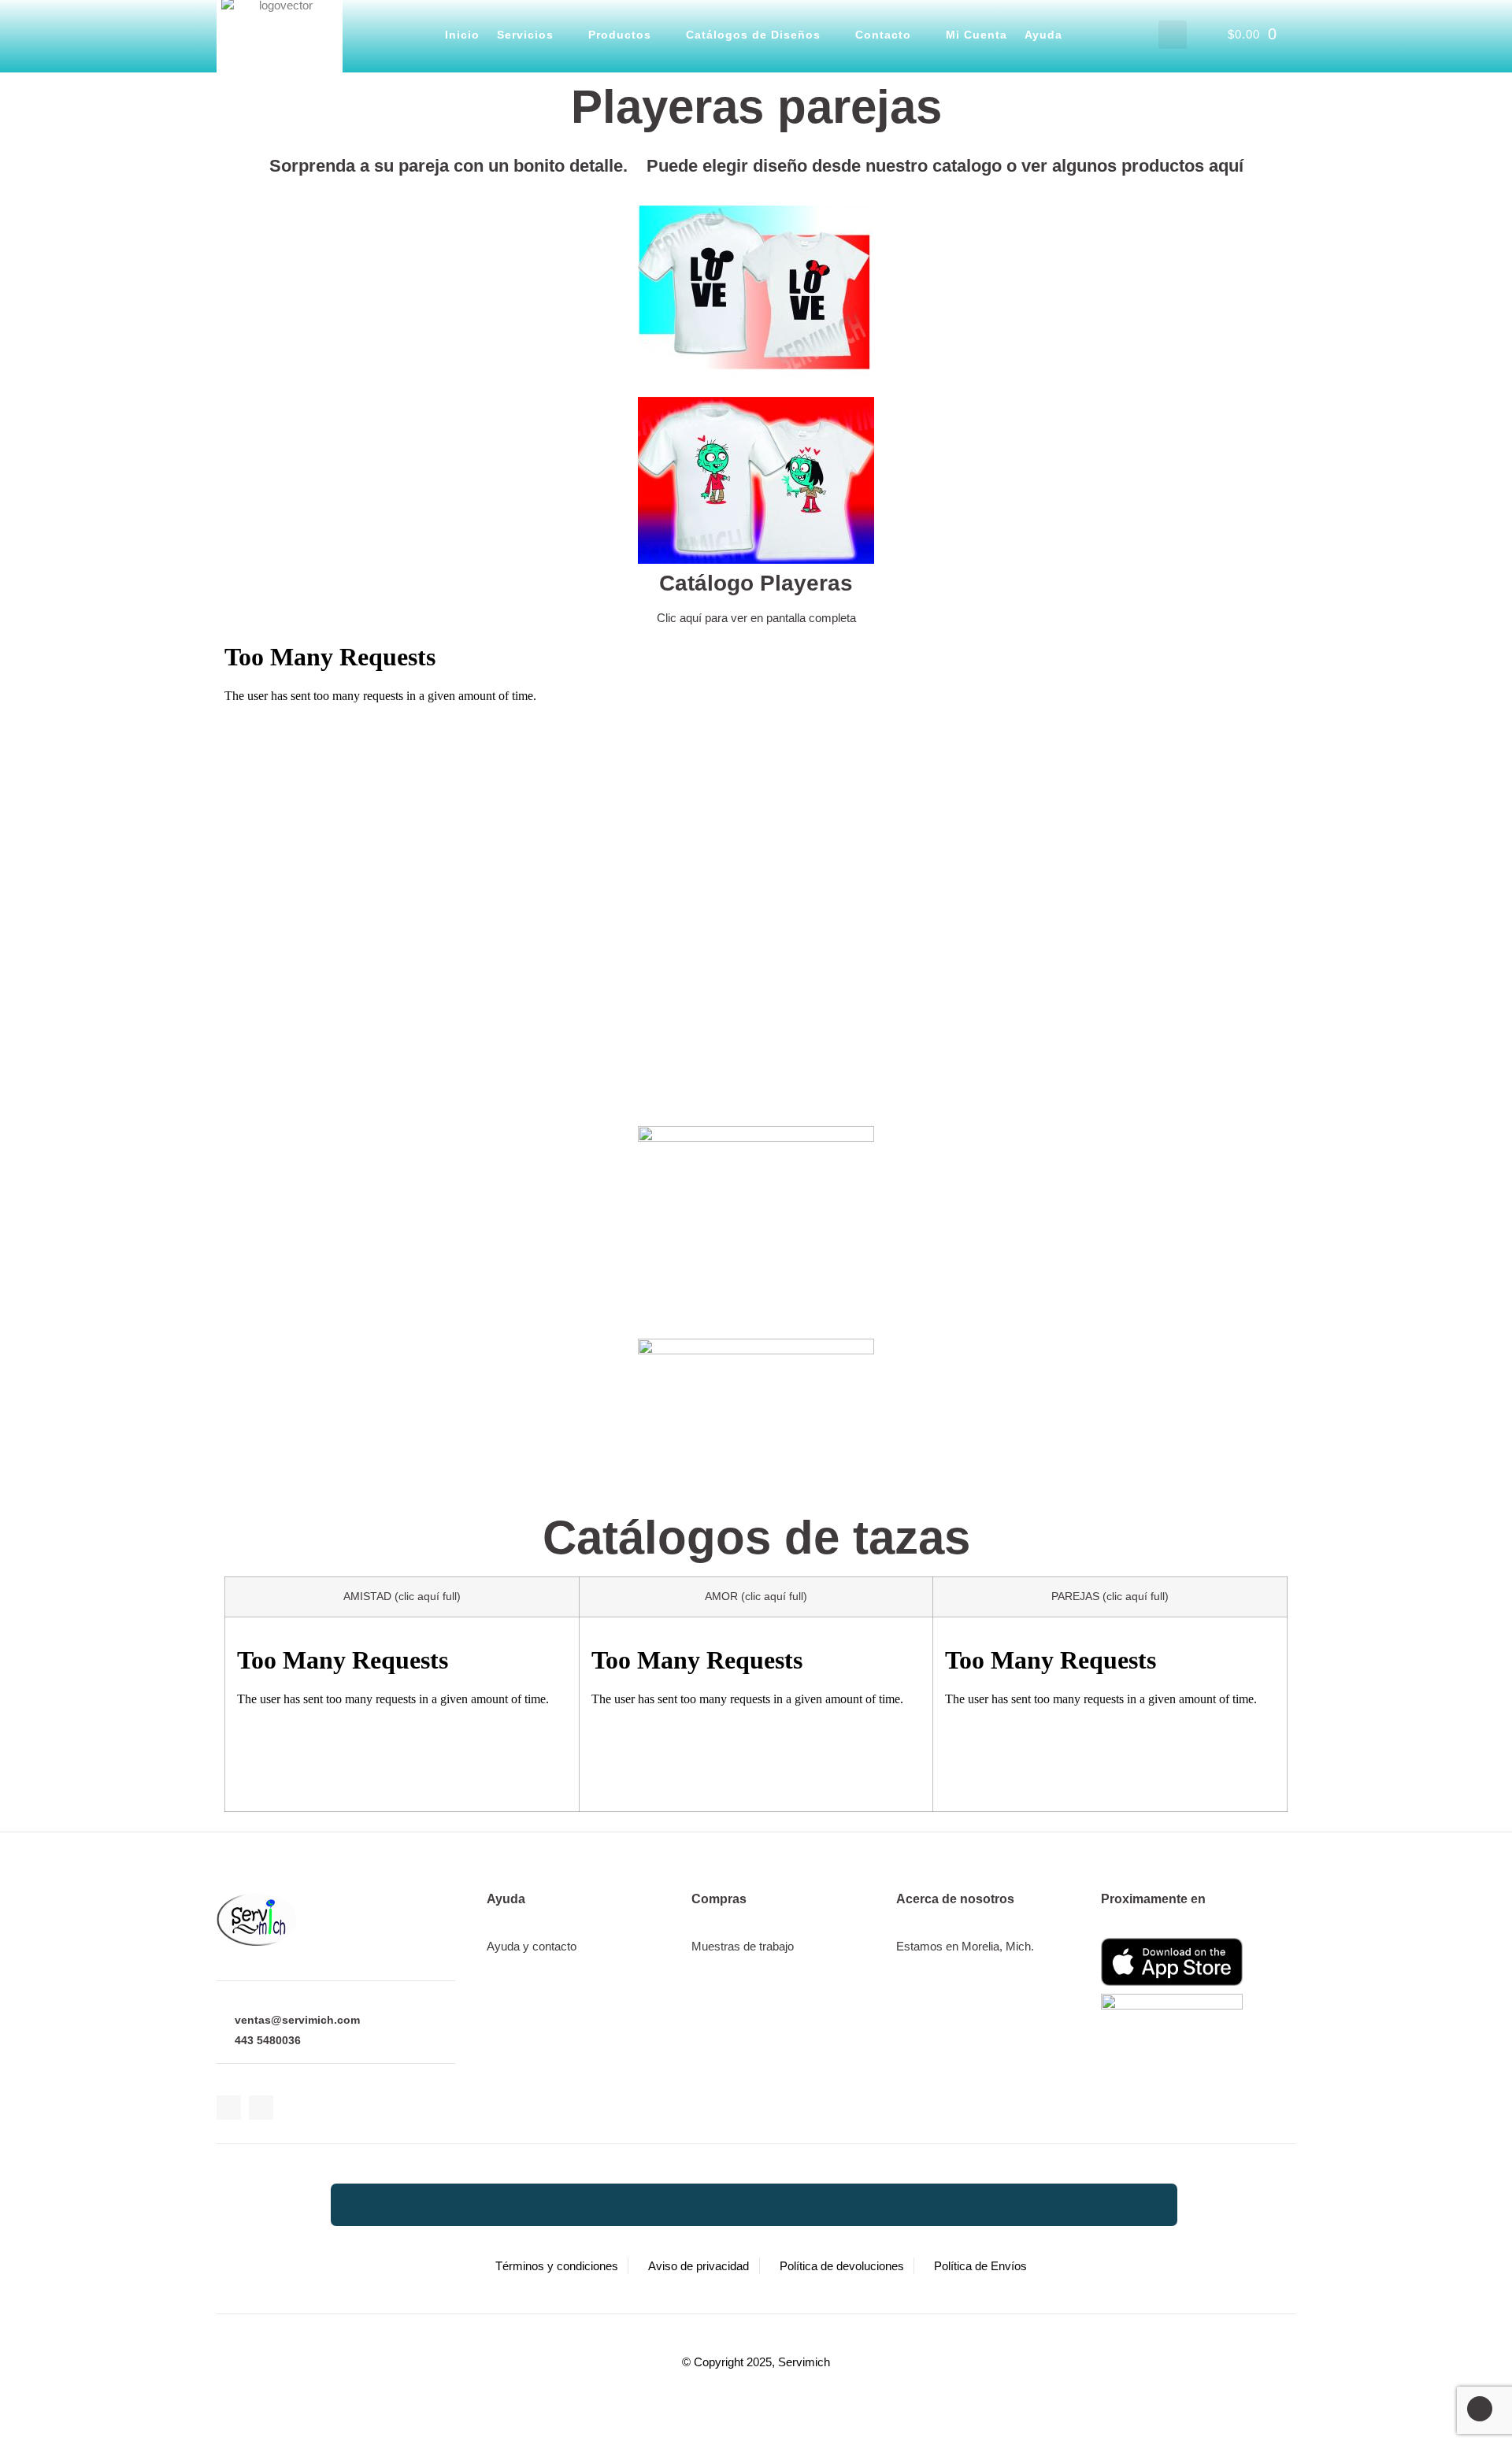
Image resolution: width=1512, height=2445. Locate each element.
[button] (1173, 35)
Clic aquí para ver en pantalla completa (756, 618)
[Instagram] (261, 2108)
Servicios (525, 35)
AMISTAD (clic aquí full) (402, 1597)
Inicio (462, 35)
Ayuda (1043, 35)
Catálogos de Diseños (753, 35)
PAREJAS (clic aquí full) (1110, 1597)
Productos (620, 35)
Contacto (883, 35)
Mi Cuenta (976, 35)
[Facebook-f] (229, 2108)
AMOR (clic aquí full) (756, 1597)
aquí (1226, 166)
